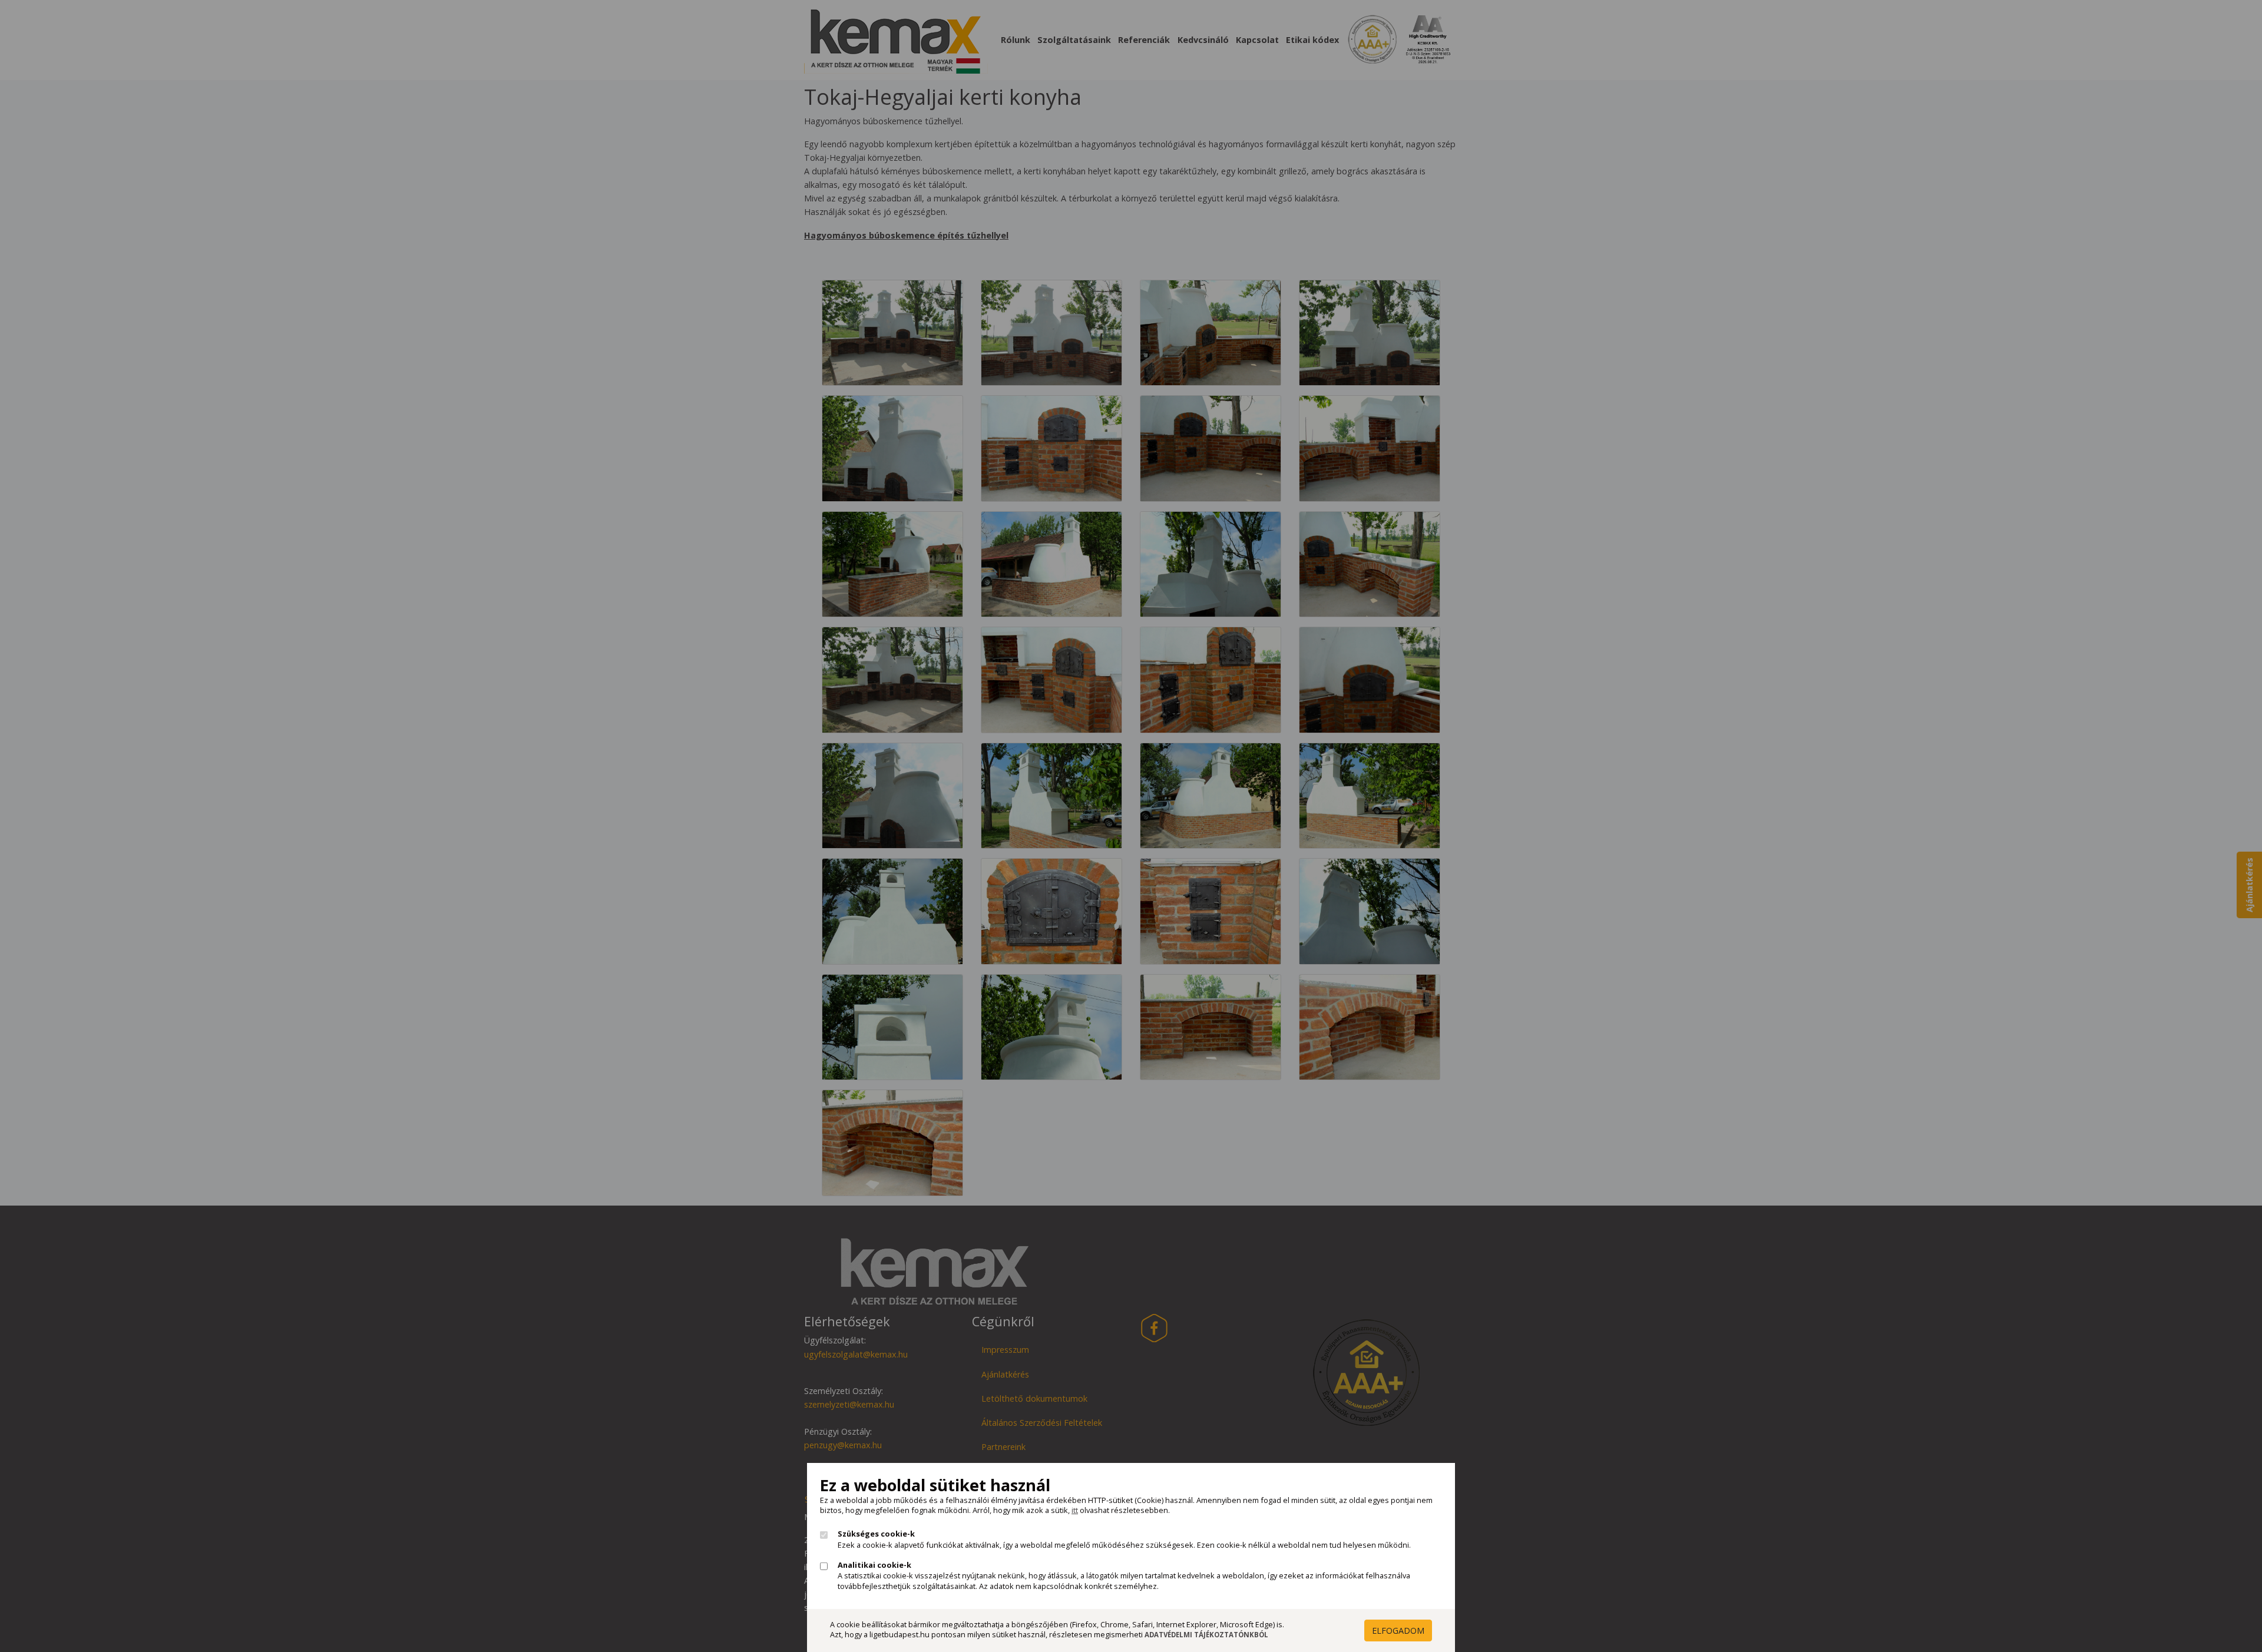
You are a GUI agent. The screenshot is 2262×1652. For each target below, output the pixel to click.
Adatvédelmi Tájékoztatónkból (1206, 1635)
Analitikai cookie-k (874, 1565)
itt (1075, 1510)
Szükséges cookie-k (876, 1534)
